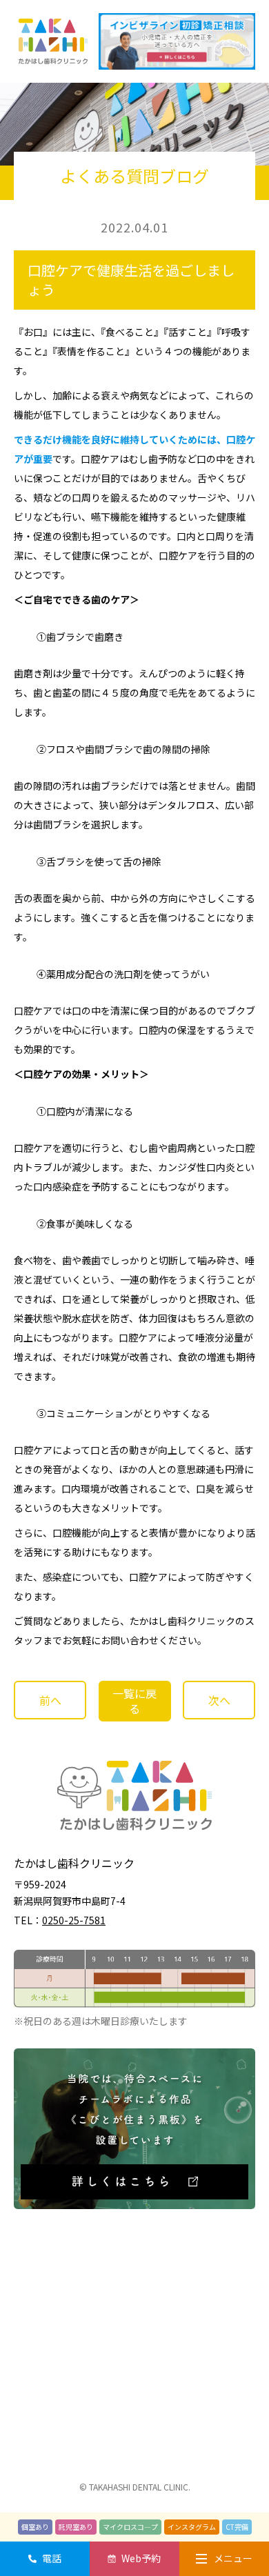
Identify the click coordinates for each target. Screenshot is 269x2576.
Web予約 (141, 2558)
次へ (219, 1700)
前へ (50, 1700)
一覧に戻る (134, 1701)
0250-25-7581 (74, 1920)
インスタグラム (192, 2527)
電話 (52, 2558)
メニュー (233, 2558)
